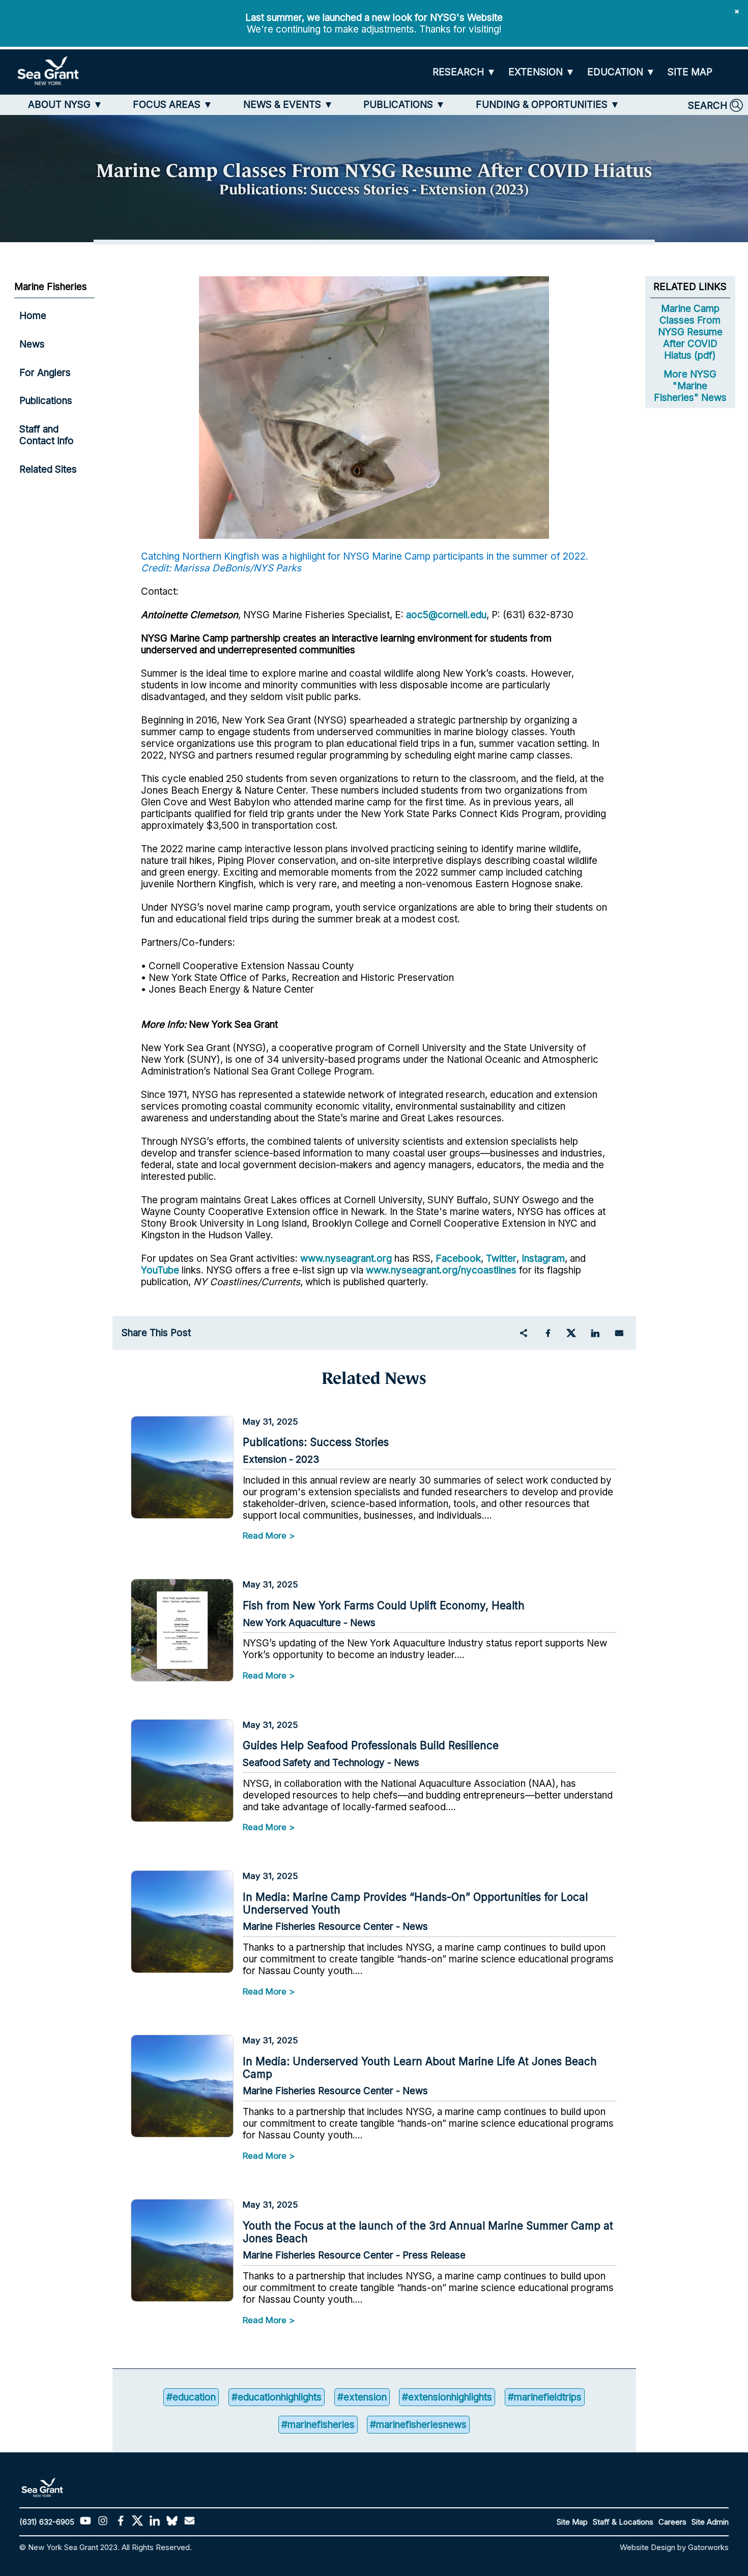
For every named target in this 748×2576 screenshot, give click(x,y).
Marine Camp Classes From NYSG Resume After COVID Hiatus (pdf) (690, 332)
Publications (46, 401)
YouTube (161, 1270)
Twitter (501, 1258)
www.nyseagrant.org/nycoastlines (441, 1270)
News (32, 344)
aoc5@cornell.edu (446, 615)
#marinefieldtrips (545, 2397)
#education (191, 2397)
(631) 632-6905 (47, 2522)
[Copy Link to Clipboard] (524, 1333)
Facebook (458, 1258)
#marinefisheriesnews (418, 2425)
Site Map (572, 2522)
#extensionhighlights (447, 2397)
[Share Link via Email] (619, 1333)
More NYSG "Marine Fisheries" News (690, 386)
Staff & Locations (623, 2522)
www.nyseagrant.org (346, 1258)
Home (33, 316)
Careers (672, 2522)
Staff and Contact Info (47, 435)
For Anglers (45, 373)
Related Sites (48, 469)
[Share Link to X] (571, 1333)
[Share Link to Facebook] (548, 1333)
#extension (362, 2397)
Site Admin (710, 2522)
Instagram (543, 1258)
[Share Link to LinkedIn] (595, 1333)
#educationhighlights (277, 2397)
